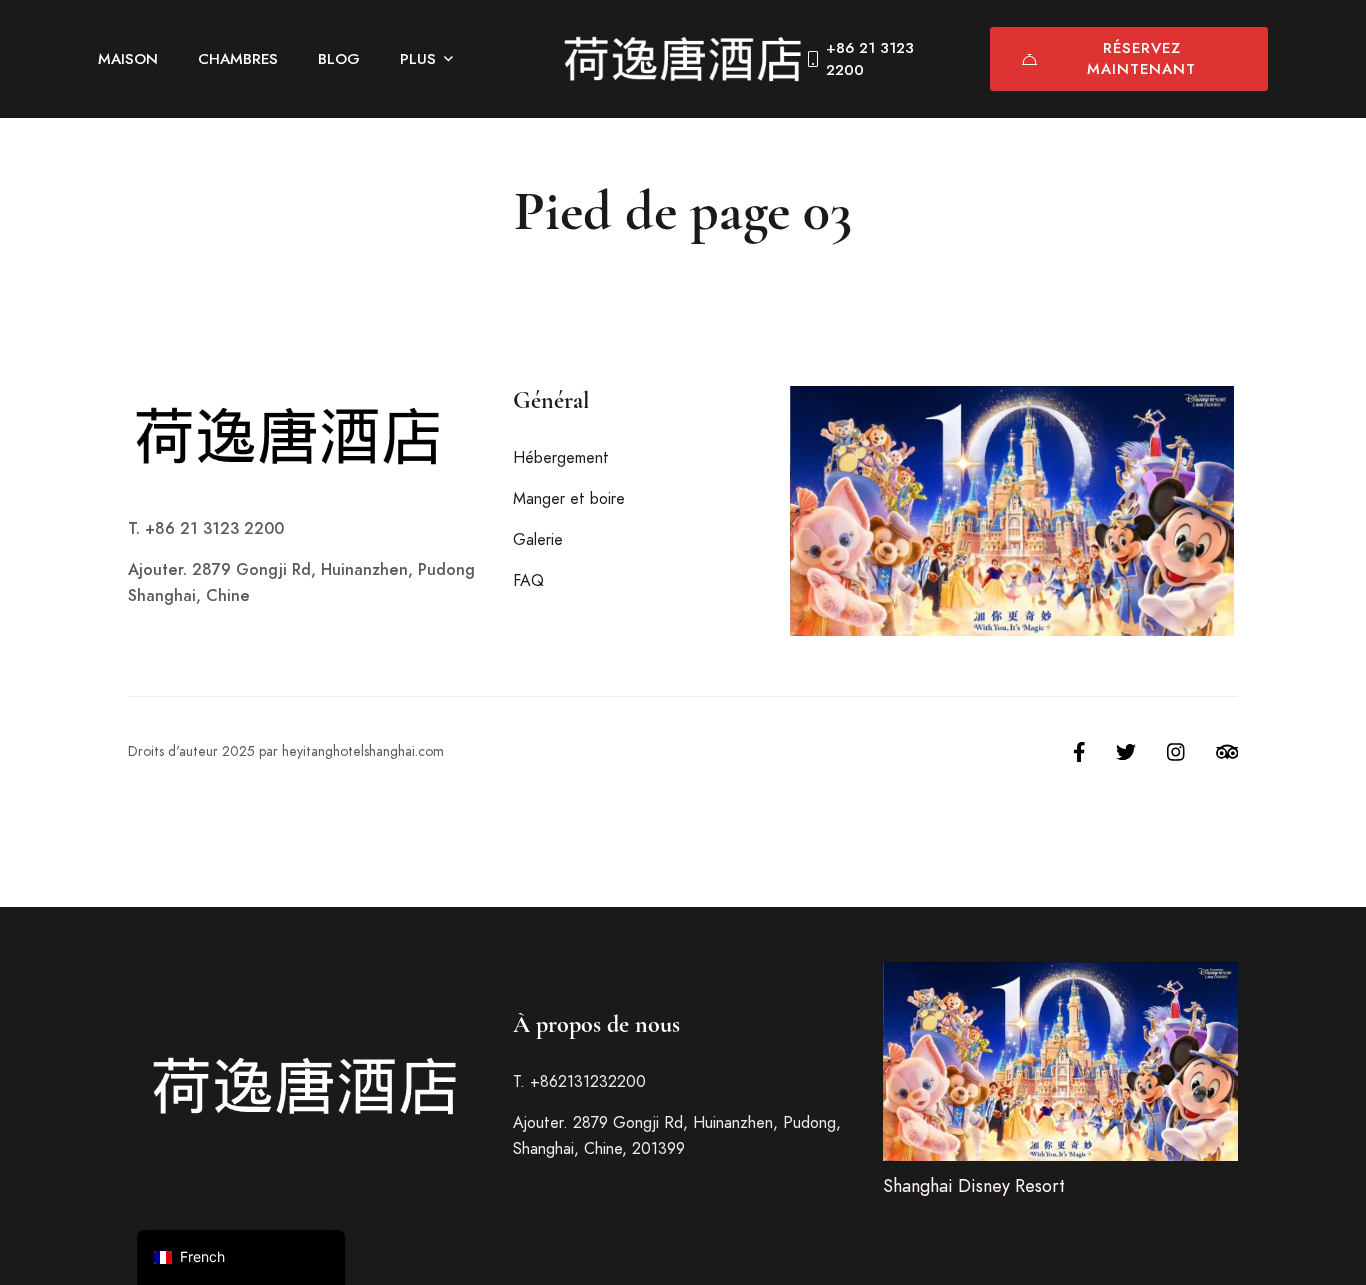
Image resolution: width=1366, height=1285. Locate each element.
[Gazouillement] (1126, 752)
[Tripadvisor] (1227, 752)
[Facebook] (1079, 752)
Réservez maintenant (1141, 58)
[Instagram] (1176, 752)
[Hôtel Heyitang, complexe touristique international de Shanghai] (683, 59)
